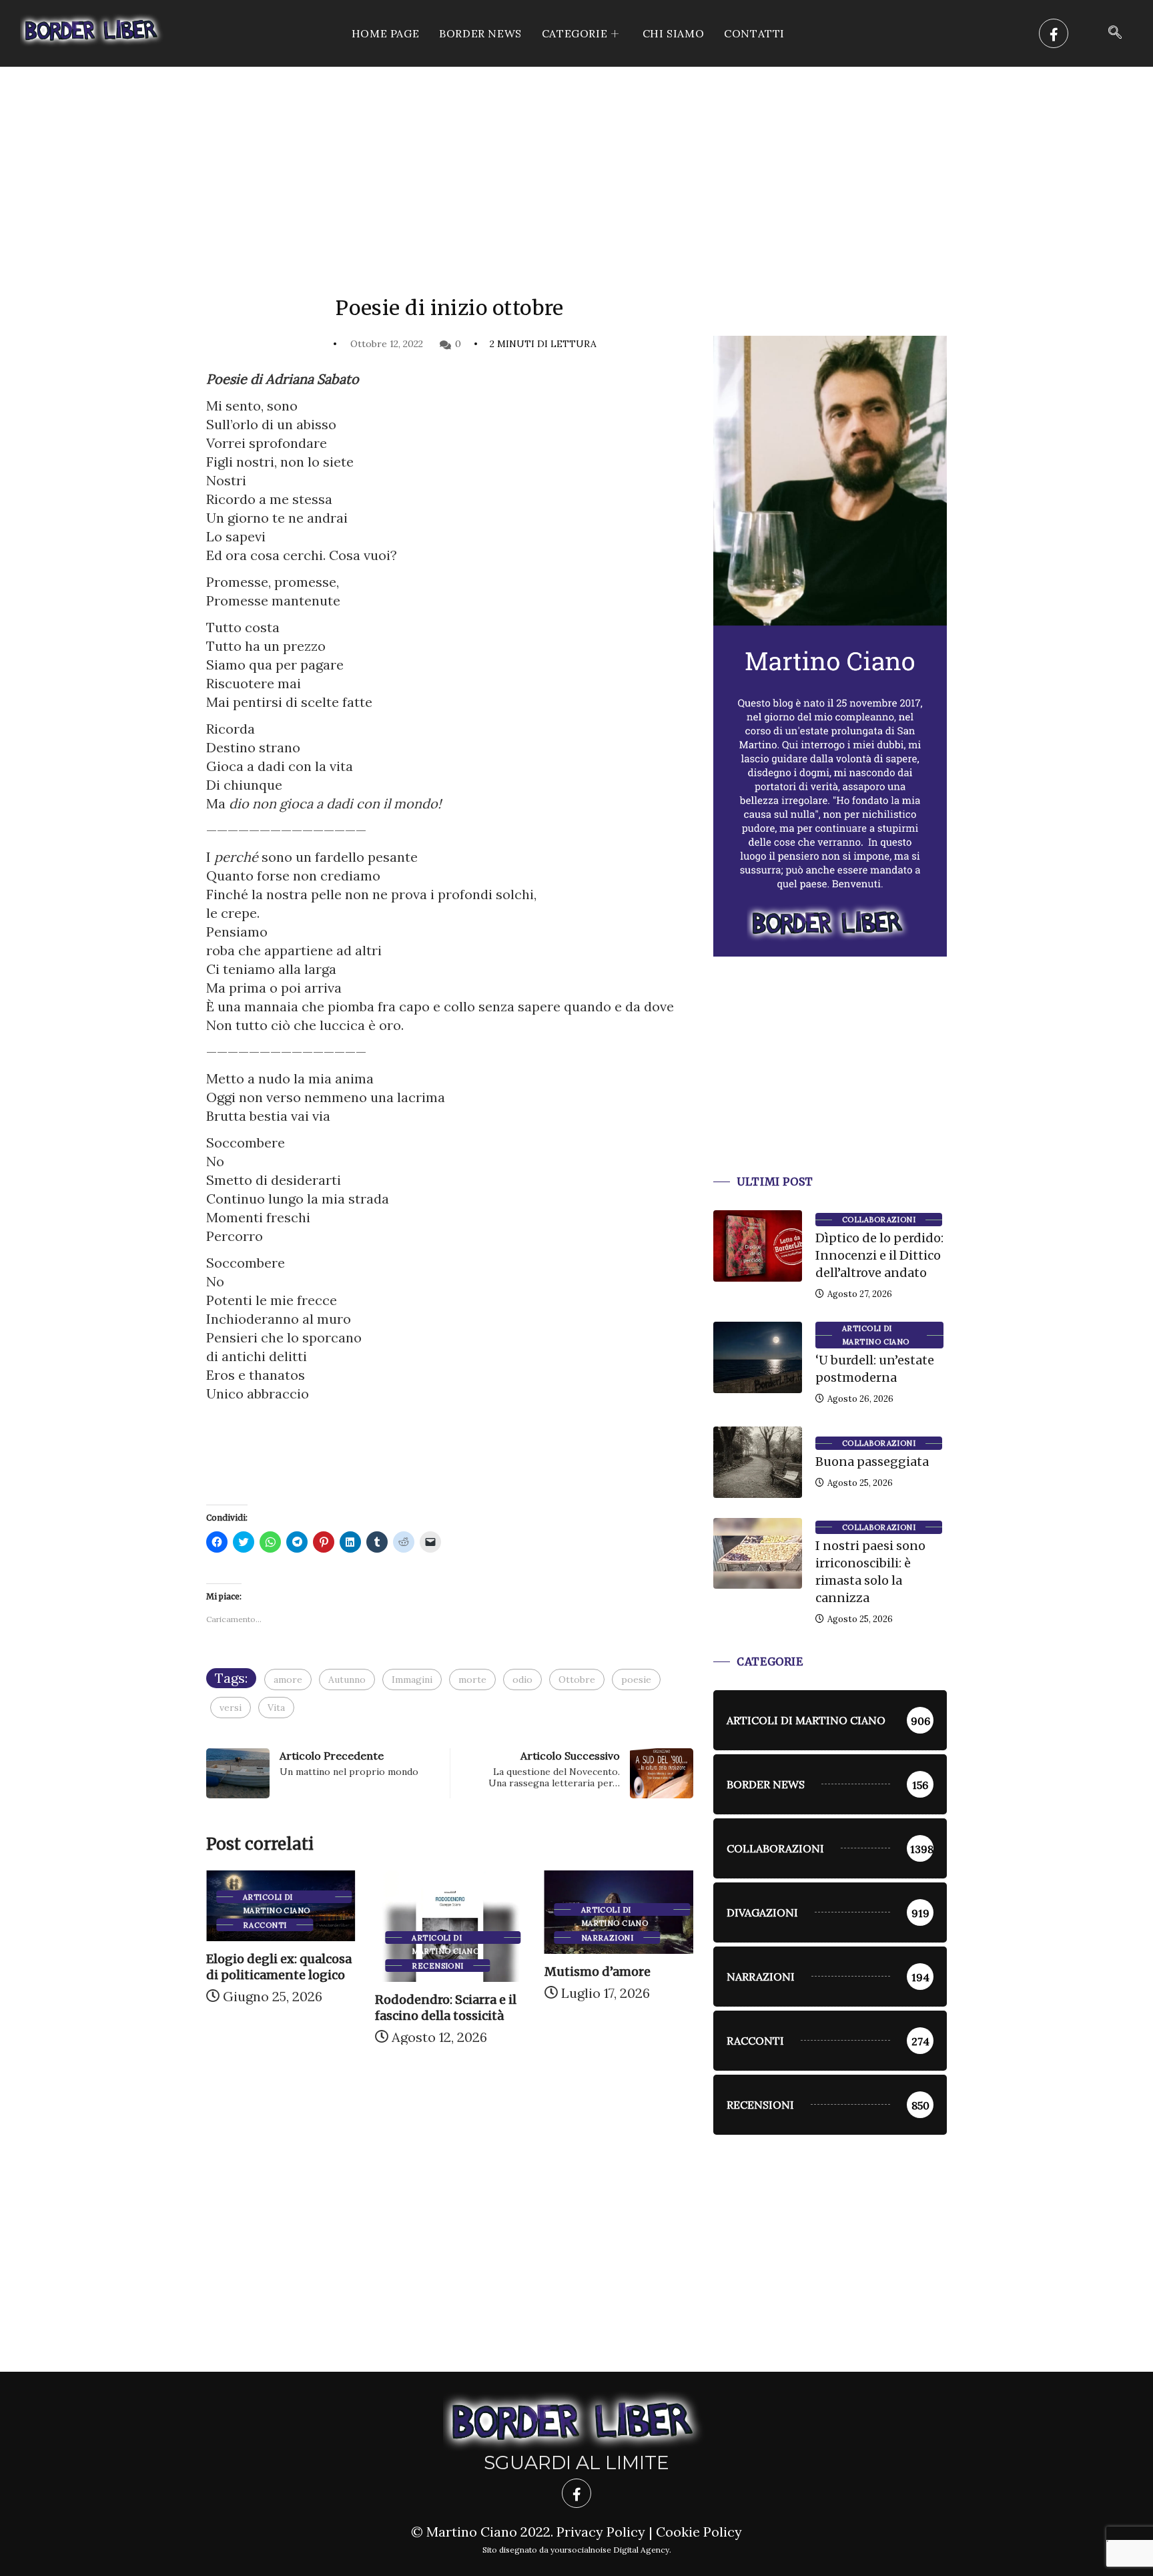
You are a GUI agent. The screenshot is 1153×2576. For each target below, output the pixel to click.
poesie (636, 1680)
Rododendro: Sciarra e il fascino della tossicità (278, 2008)
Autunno (347, 1680)
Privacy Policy (601, 2532)
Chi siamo (673, 33)
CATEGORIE (574, 33)
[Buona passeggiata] (758, 1462)
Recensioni (270, 1966)
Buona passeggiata (872, 1462)
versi (231, 1708)
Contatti (754, 33)
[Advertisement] (576, 167)
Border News (480, 33)
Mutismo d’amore (430, 1972)
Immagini (412, 1680)
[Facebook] (1054, 33)
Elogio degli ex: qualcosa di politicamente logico (619, 1967)
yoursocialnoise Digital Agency (610, 2550)
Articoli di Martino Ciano (278, 1939)
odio (522, 1680)
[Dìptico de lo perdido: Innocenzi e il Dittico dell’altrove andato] (758, 1246)
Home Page (385, 33)
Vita (276, 1708)
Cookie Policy (699, 2532)
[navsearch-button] (1115, 33)
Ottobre (577, 1680)
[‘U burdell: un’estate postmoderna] (758, 1357)
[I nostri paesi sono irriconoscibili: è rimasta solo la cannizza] (758, 1553)
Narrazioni (440, 1938)
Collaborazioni (879, 1220)
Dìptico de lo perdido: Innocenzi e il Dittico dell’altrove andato (879, 1255)
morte (472, 1680)
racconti (605, 1925)
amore (288, 1680)
